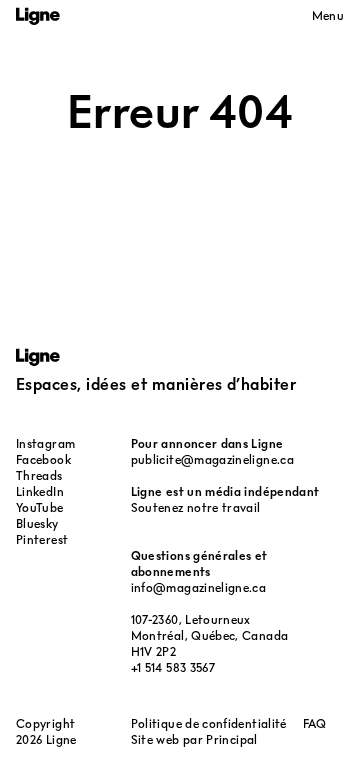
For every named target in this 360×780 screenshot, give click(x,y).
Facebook (43, 459)
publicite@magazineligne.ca (212, 459)
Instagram (45, 443)
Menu (328, 15)
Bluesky (37, 523)
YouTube (40, 507)
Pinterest (42, 539)
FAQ (315, 723)
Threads (39, 475)
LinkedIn (40, 491)
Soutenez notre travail (196, 507)
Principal (231, 739)
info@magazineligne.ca (199, 587)
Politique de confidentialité (209, 723)
